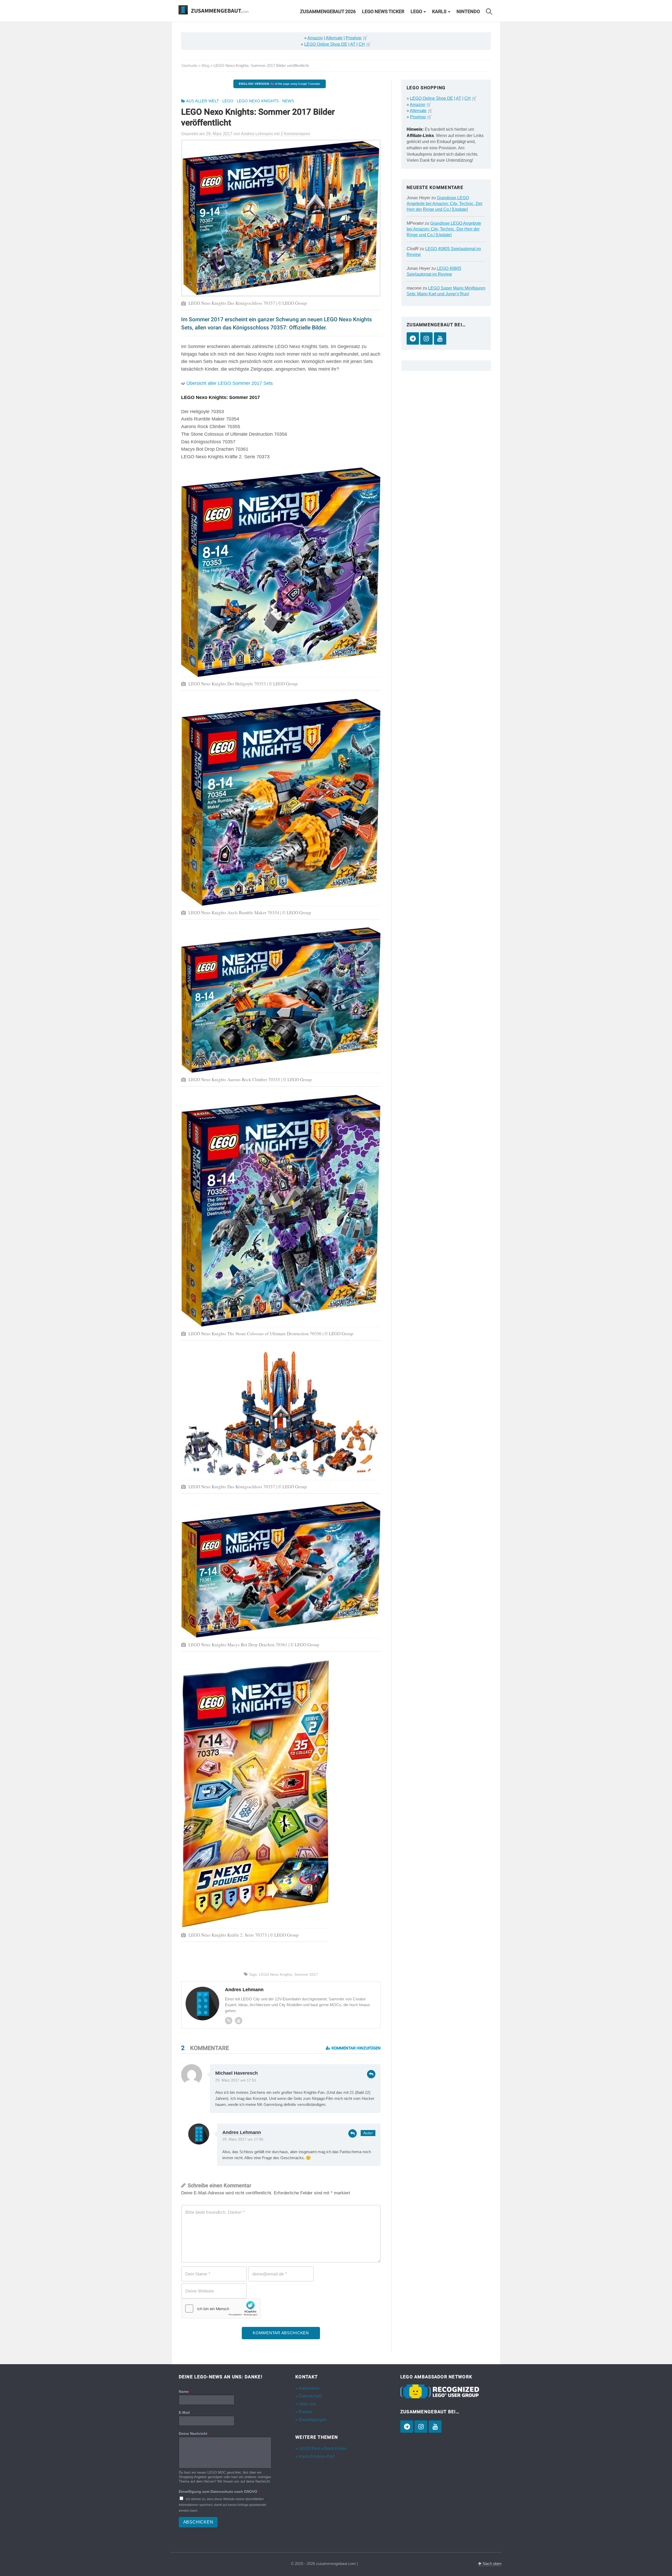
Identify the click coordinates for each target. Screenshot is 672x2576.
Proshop (354, 38)
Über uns (308, 2404)
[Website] (229, 2021)
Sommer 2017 (306, 1974)
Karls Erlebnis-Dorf (317, 2456)
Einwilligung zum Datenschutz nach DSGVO (219, 2491)
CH (362, 44)
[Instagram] (426, 338)
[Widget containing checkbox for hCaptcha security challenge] (221, 2309)
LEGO (416, 12)
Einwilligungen (313, 2420)
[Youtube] (239, 2021)
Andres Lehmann (242, 2132)
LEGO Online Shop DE (326, 44)
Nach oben (492, 2564)
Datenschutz (311, 2396)
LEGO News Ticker (383, 12)
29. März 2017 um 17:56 (243, 2139)
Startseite (189, 65)
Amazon (315, 38)
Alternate (334, 38)
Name (185, 2391)
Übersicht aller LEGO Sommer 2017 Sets (230, 383)
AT (353, 44)
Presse (306, 2412)
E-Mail (184, 2412)
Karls (439, 12)
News (288, 101)
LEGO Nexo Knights (258, 101)
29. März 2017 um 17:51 (236, 2080)
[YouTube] (440, 338)
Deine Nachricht (194, 2433)
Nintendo (468, 12)
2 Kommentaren (295, 134)
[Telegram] (413, 338)
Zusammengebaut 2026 (328, 12)
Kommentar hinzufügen (356, 2048)
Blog (205, 65)
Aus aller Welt (203, 101)
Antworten (371, 2074)
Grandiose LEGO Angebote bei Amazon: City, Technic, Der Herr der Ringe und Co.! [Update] (445, 204)
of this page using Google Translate (279, 84)
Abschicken (198, 2522)
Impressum (309, 2388)
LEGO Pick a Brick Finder (323, 2449)
